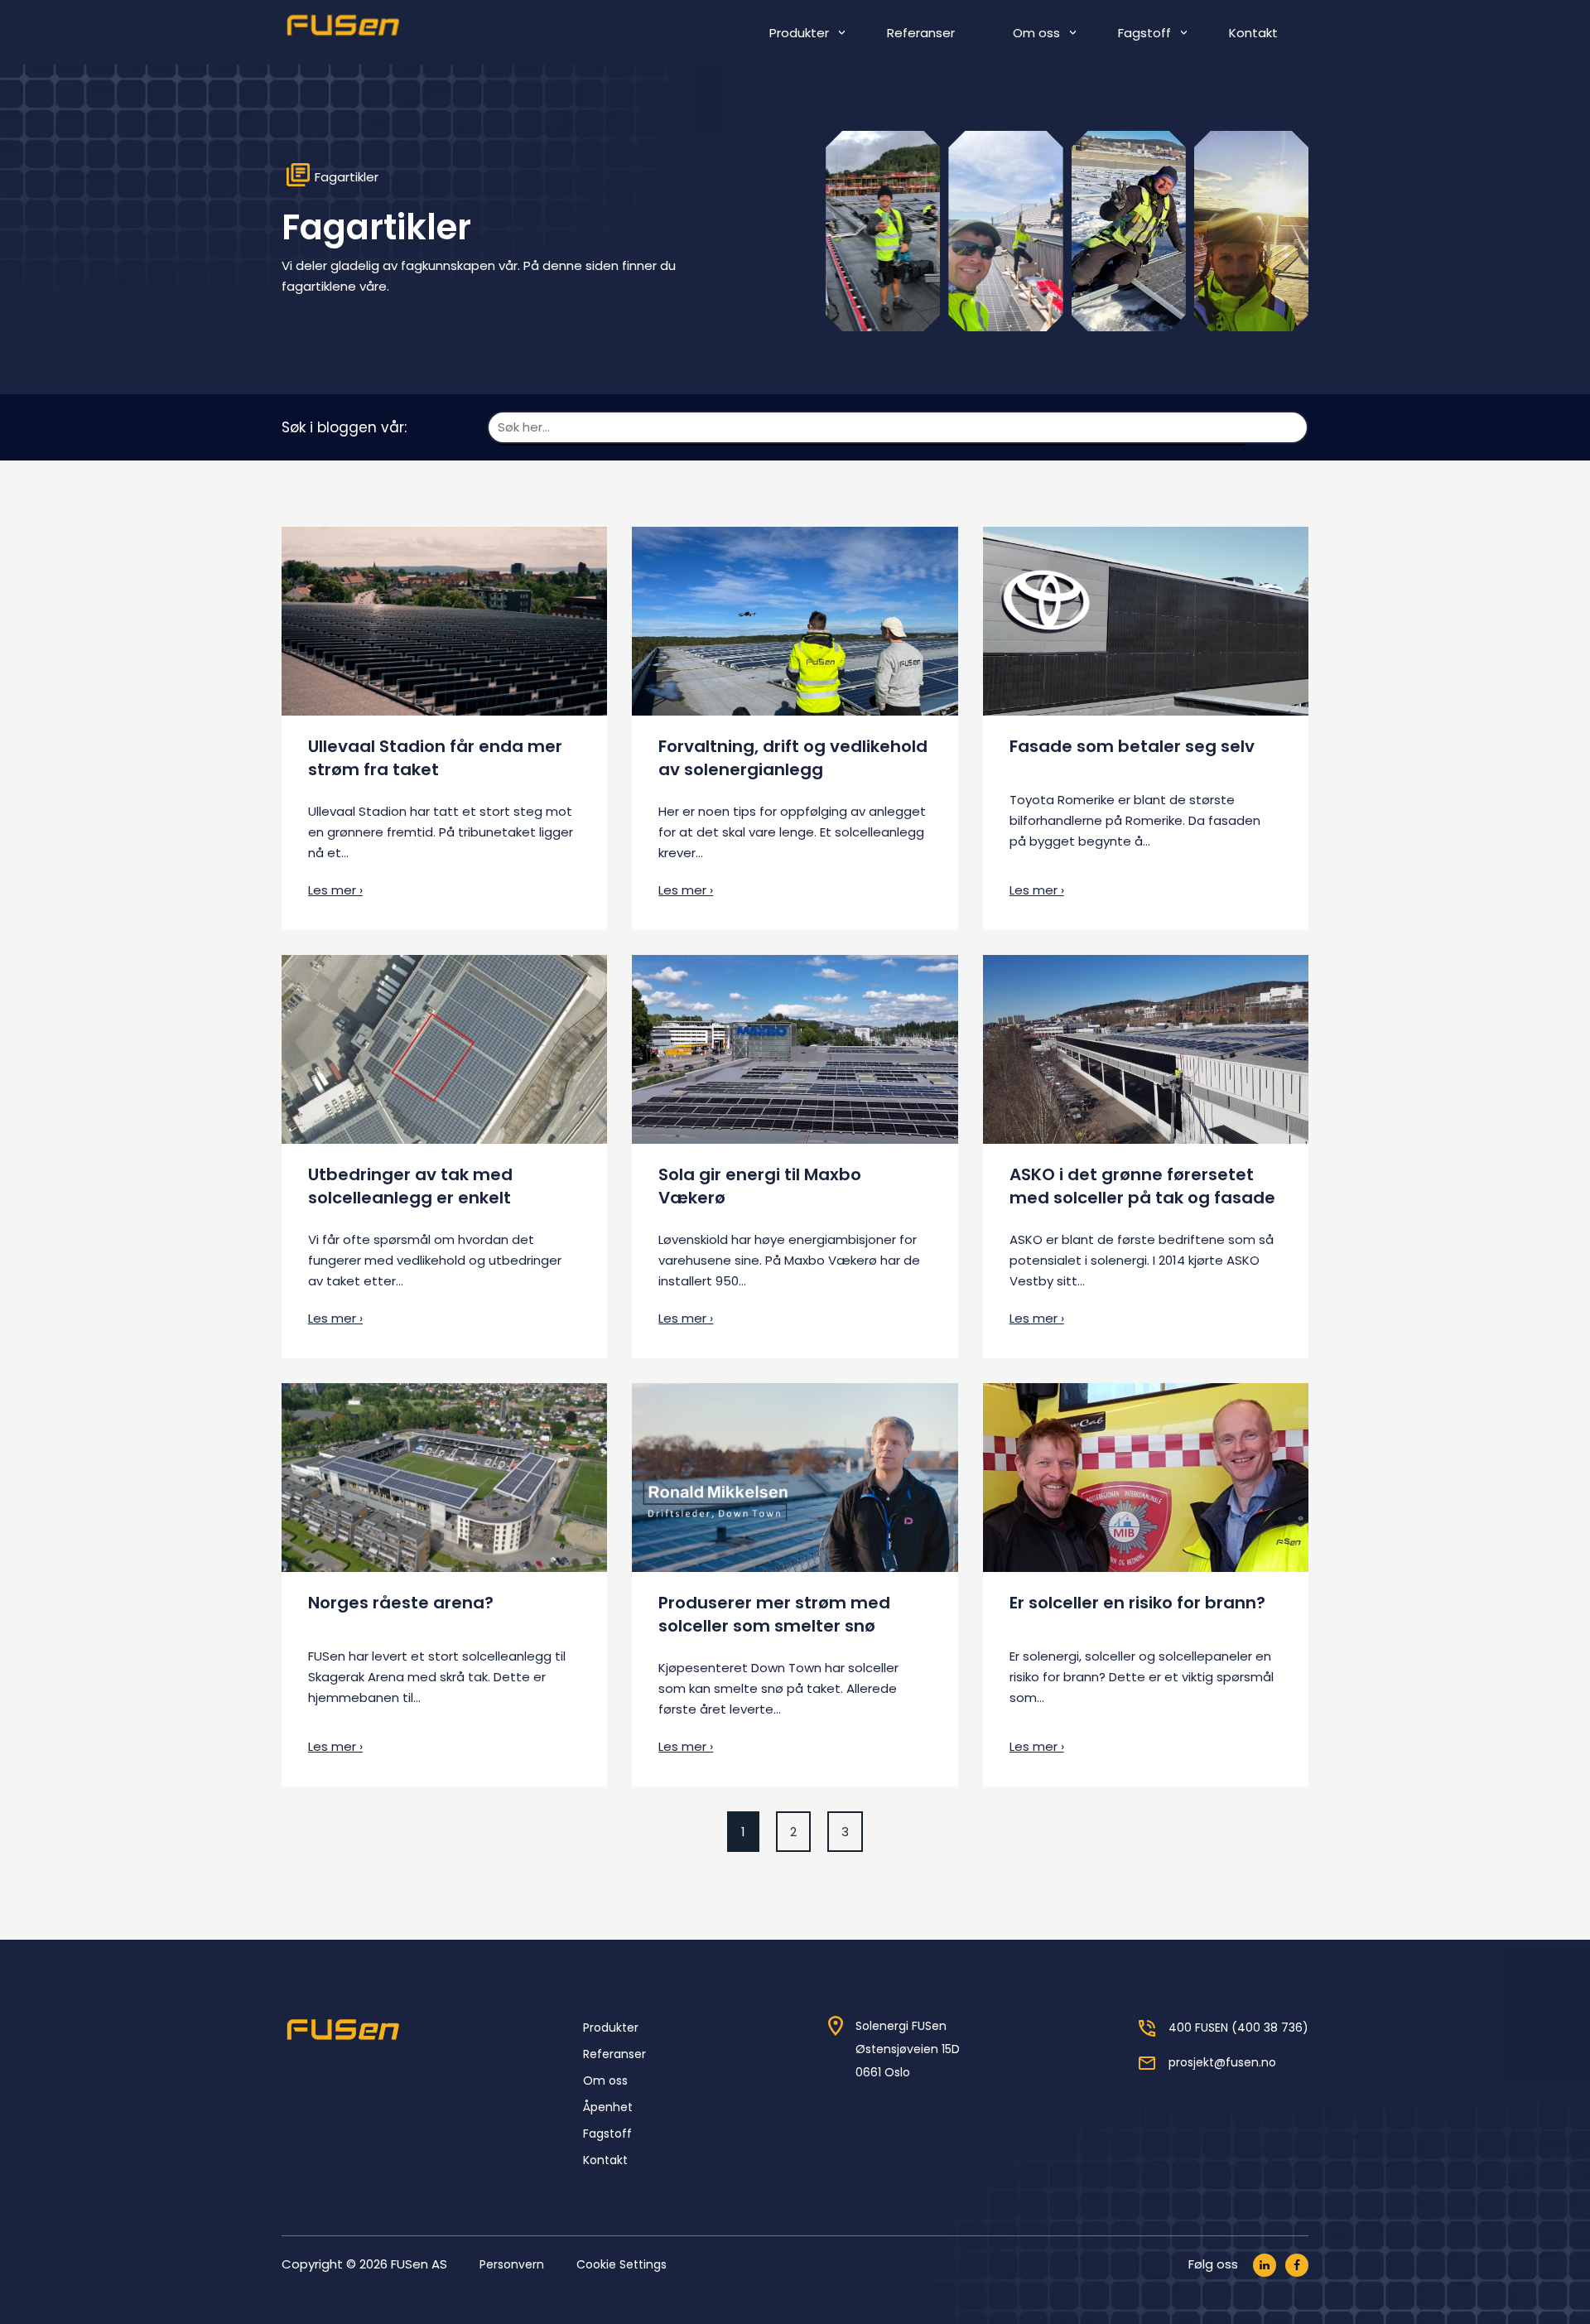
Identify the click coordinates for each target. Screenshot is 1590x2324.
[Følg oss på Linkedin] (1265, 2265)
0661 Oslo (883, 2072)
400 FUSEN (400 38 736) (1238, 2027)
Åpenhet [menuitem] (608, 2107)
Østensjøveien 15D (908, 2049)
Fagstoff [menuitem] (1144, 33)
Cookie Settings (622, 2264)
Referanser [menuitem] (921, 33)
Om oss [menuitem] (1036, 33)
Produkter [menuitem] (799, 33)
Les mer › (335, 890)
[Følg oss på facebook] (1297, 2265)
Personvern (512, 2264)
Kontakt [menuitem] (1253, 33)
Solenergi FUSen (901, 2026)
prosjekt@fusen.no (1222, 2062)
